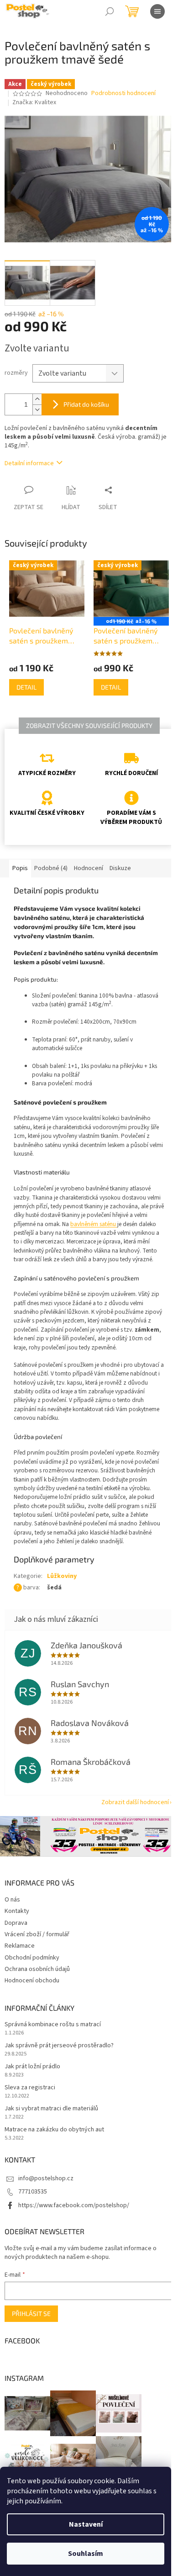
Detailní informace (29, 463)
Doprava (16, 1923)
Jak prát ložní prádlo (32, 2067)
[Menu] (157, 11)
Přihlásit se (31, 2313)
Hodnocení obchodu (32, 1981)
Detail (26, 687)
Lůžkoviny (62, 1576)
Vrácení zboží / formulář (37, 1934)
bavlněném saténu (94, 1224)
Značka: (34, 102)
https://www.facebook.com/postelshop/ (74, 2205)
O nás (12, 1900)
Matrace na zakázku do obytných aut (54, 2130)
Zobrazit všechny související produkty (89, 725)
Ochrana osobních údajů (37, 1969)
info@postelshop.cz (46, 2178)
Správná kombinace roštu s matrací (53, 2025)
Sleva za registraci (30, 2088)
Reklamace (20, 1946)
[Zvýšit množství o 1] (37, 399)
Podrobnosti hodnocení (123, 93)
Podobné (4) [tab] (51, 868)
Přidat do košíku (86, 404)
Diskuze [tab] (120, 868)
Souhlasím (86, 2554)
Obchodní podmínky (32, 1958)
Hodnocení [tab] (89, 868)
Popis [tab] (20, 868)
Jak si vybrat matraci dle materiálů (51, 2109)
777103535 (33, 2192)
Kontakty (17, 1911)
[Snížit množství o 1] (37, 410)
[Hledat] (110, 11)
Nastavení (86, 2524)
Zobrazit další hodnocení (135, 1802)
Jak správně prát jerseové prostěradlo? (59, 2046)
